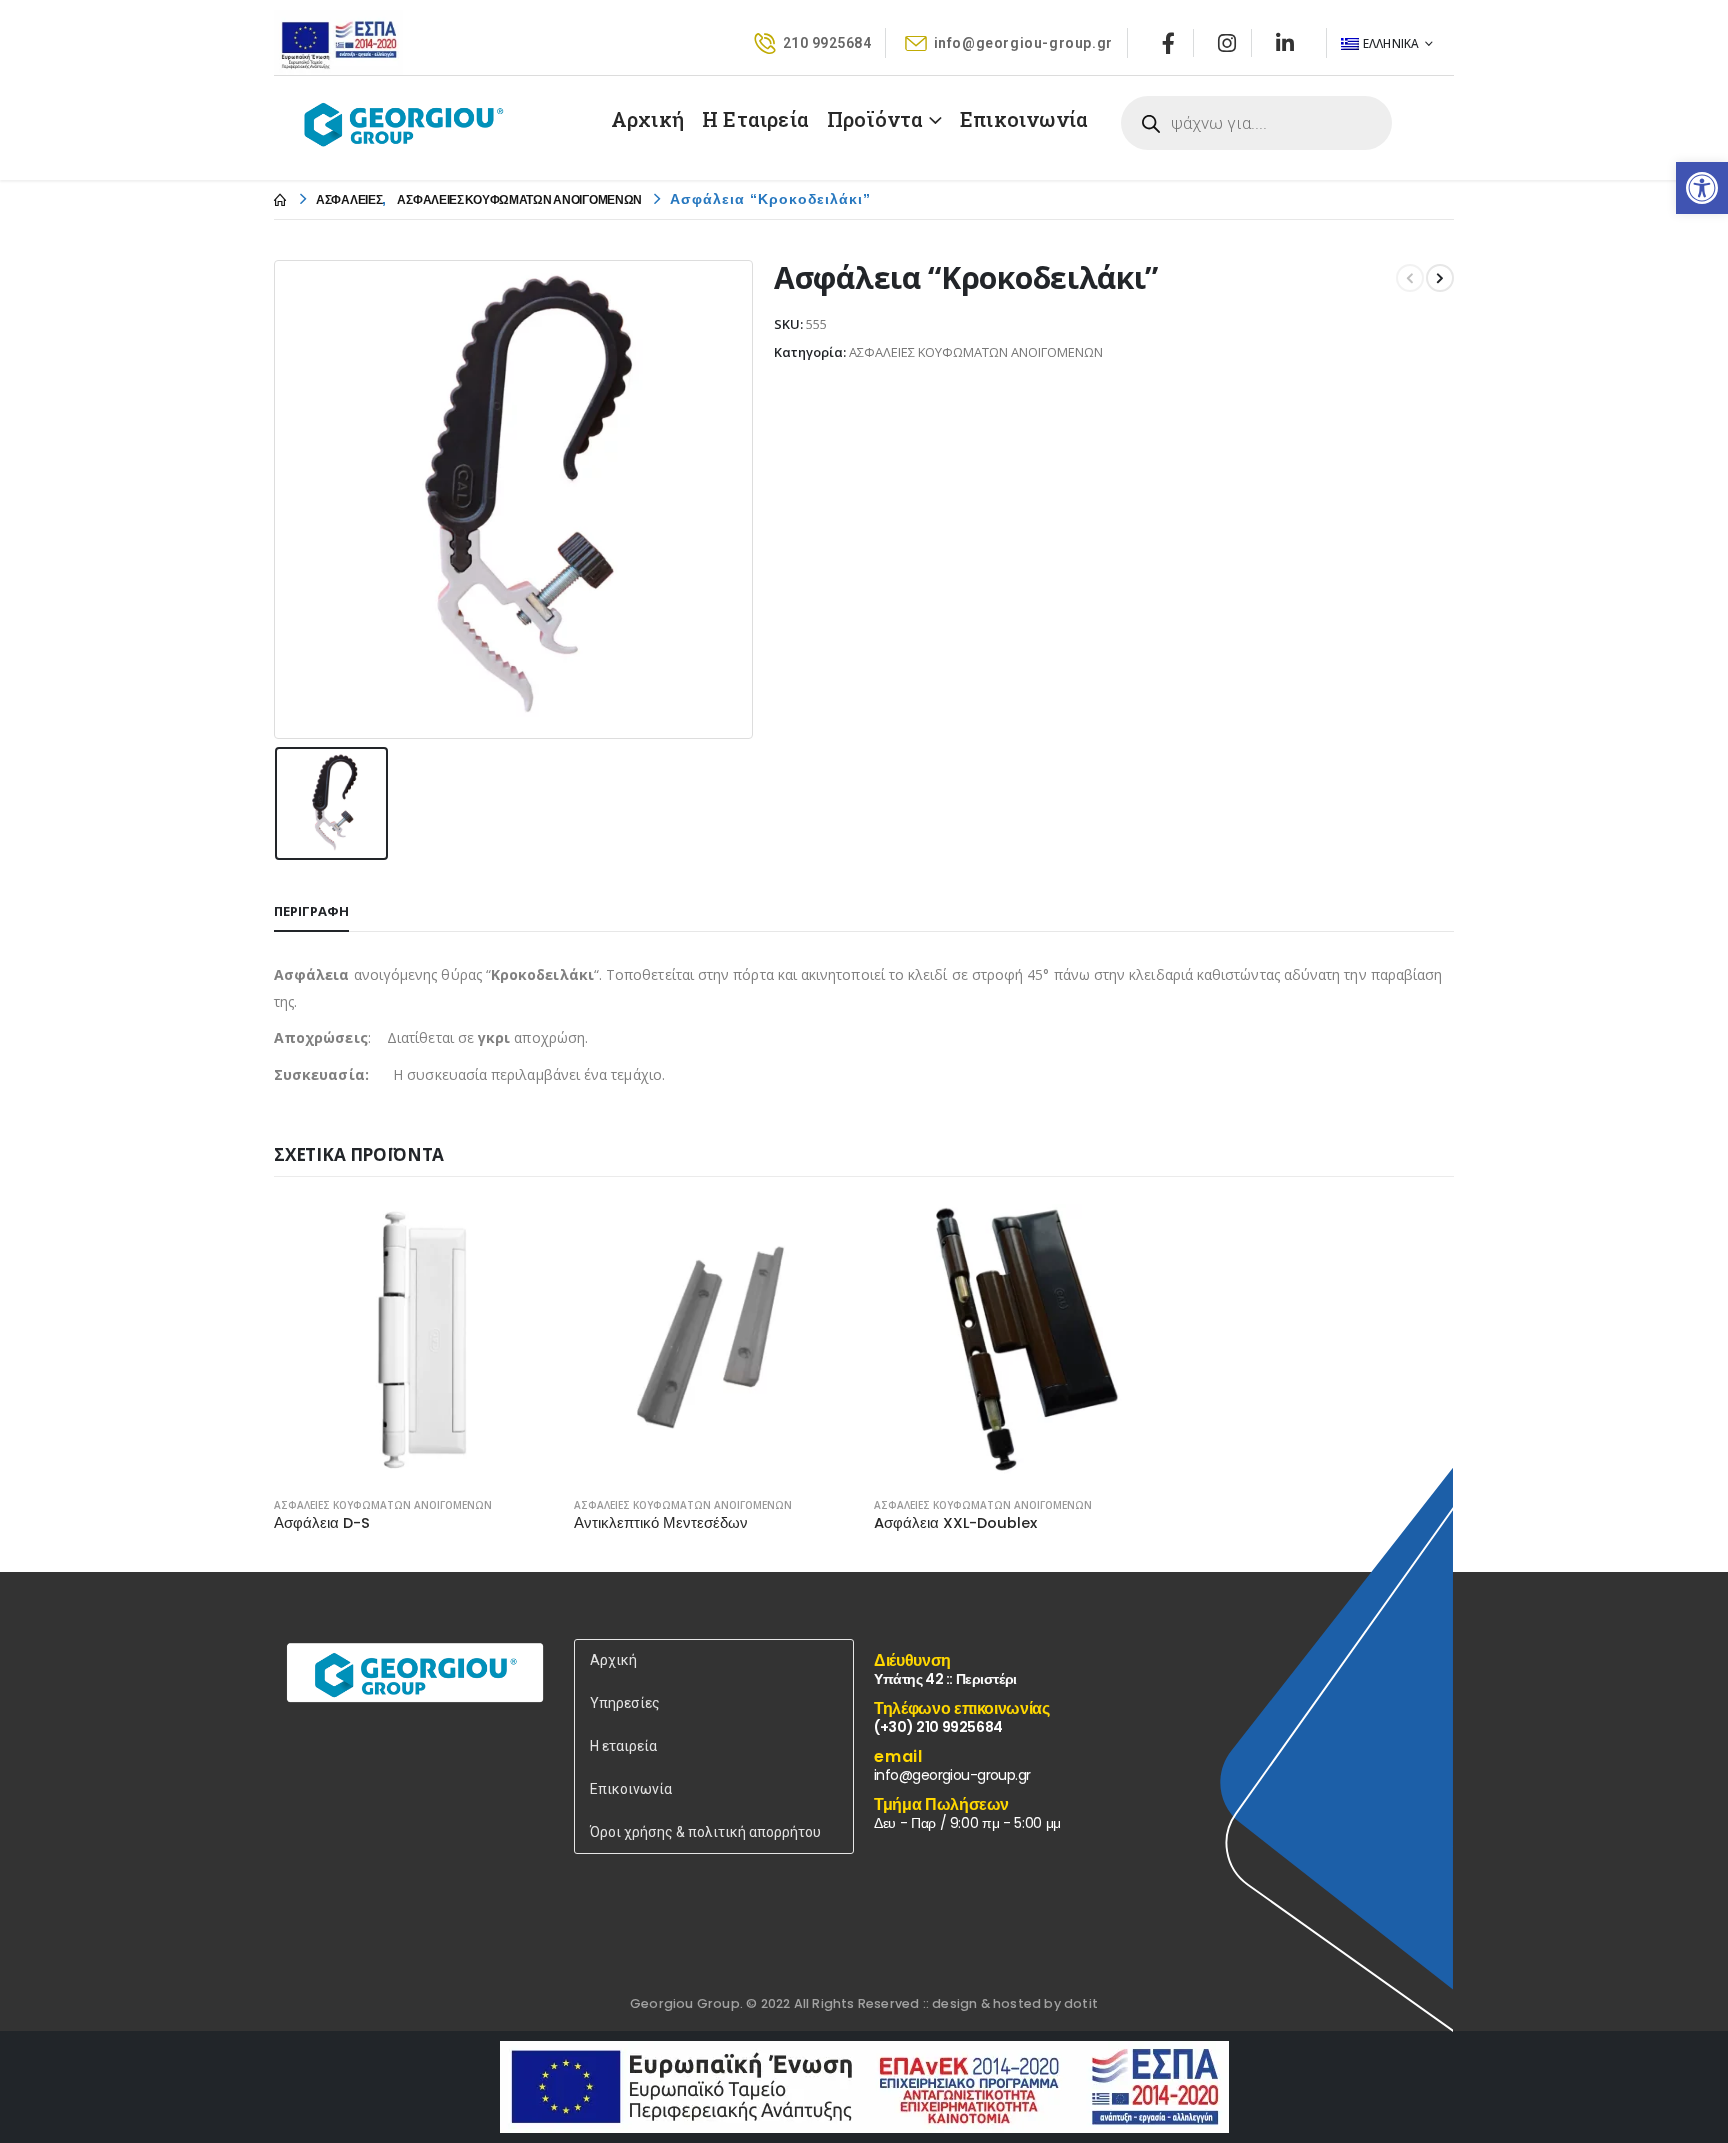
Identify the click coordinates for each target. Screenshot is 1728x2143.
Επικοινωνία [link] (1024, 119)
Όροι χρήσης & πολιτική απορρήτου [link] (705, 1832)
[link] (1702, 188)
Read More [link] (521, 1234)
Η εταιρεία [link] (623, 1746)
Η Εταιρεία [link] (755, 119)
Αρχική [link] (647, 119)
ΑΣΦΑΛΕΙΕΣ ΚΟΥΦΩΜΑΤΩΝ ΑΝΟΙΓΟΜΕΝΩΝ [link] (383, 1505)
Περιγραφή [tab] (311, 911)
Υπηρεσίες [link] (625, 1703)
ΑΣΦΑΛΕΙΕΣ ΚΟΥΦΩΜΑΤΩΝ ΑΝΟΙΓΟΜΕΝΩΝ (976, 352)
